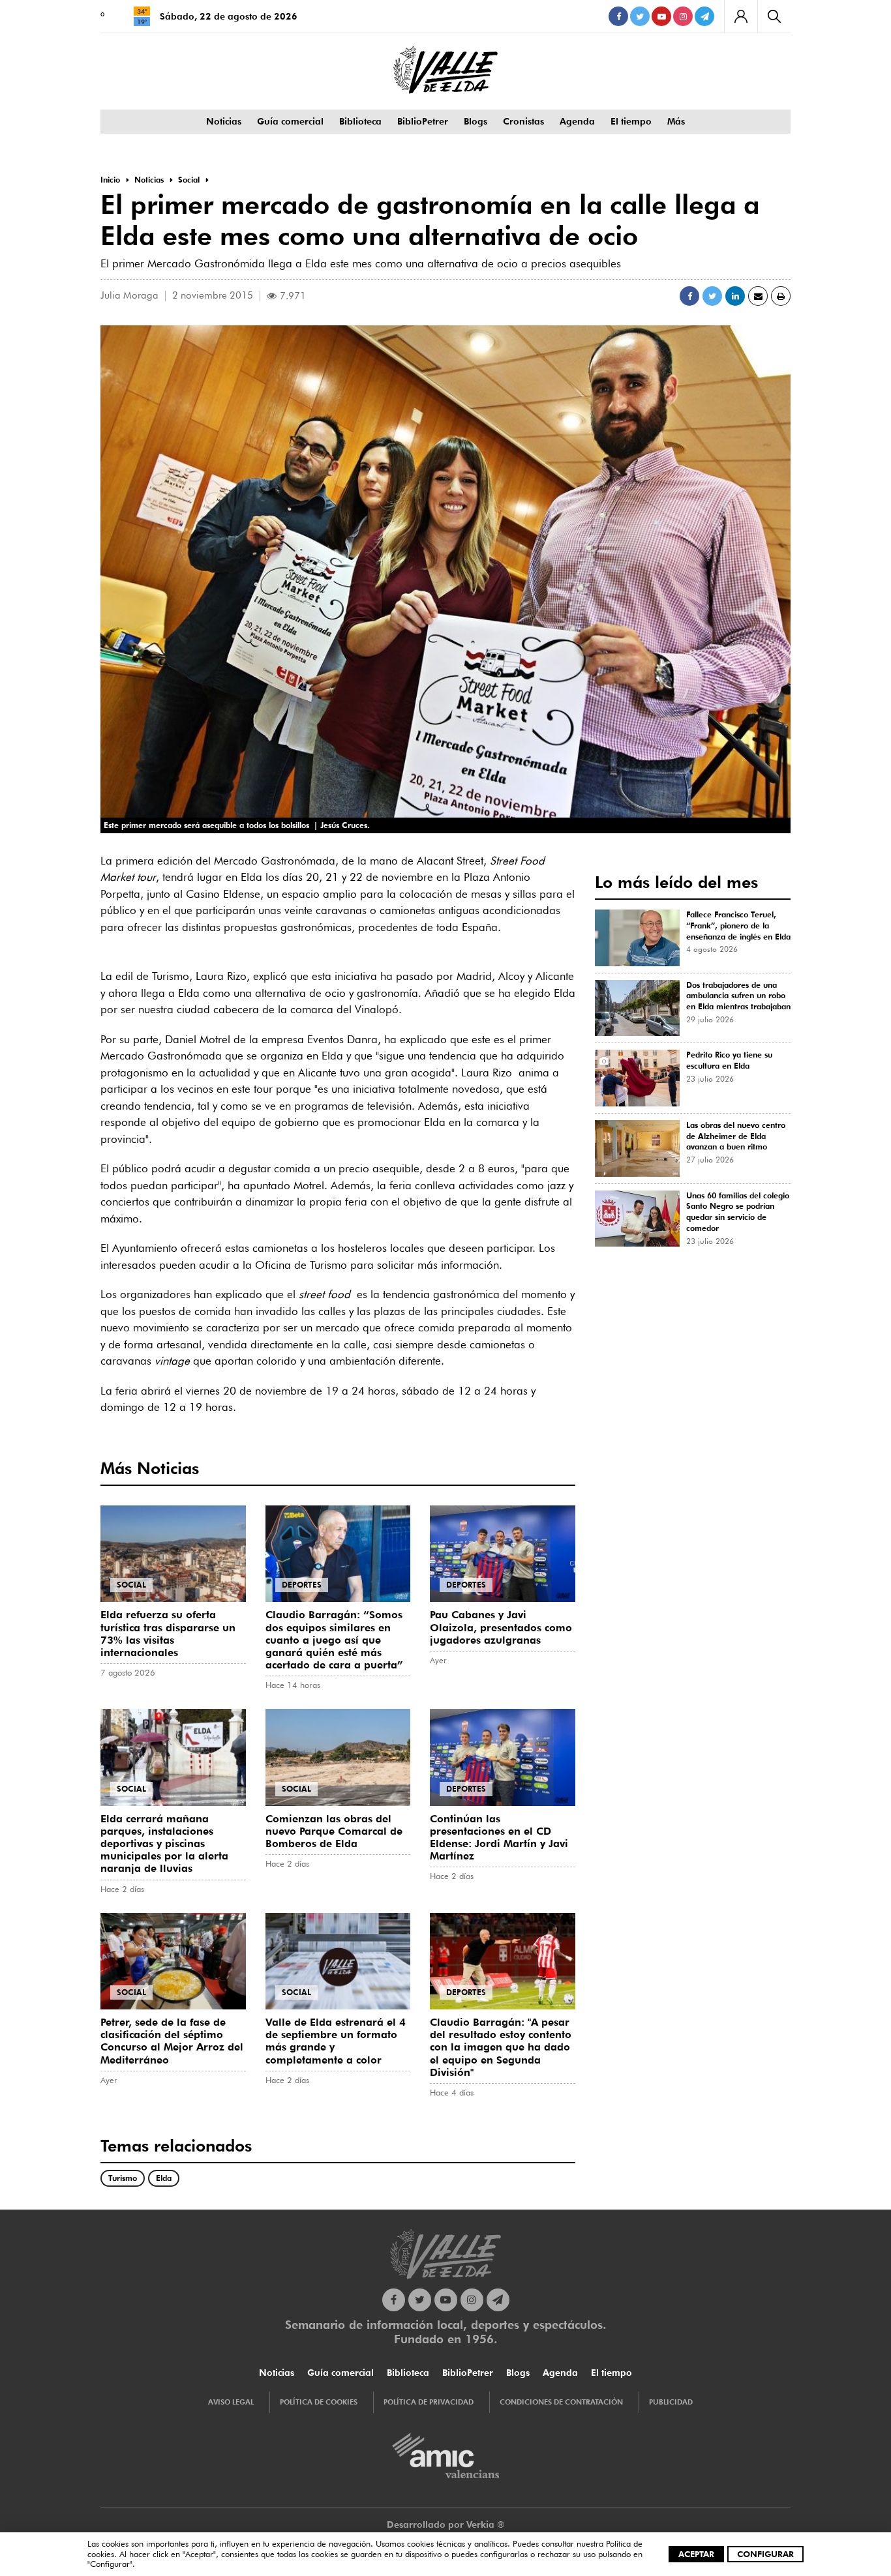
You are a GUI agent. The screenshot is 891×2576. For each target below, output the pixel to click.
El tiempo (631, 121)
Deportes (302, 1585)
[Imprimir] (781, 296)
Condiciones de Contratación (561, 2402)
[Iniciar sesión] (741, 16)
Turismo (123, 2178)
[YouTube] (661, 16)
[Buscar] (774, 16)
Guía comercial (290, 121)
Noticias (224, 121)
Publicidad (671, 2402)
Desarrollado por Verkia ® (446, 2524)
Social (131, 1585)
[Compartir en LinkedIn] (735, 296)
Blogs (476, 121)
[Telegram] (704, 16)
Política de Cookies (319, 2402)
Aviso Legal (231, 2402)
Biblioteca (360, 121)
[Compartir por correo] (758, 296)
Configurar (765, 2554)
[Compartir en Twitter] (712, 296)
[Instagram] (683, 16)
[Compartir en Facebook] (689, 296)
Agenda (577, 121)
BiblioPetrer (423, 121)
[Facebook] (618, 16)
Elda (164, 2178)
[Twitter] (640, 16)
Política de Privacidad (429, 2402)
